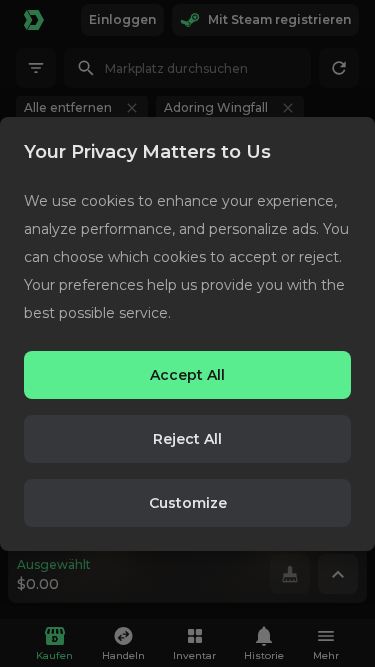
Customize (188, 503)
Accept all (187, 375)
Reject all (187, 439)
